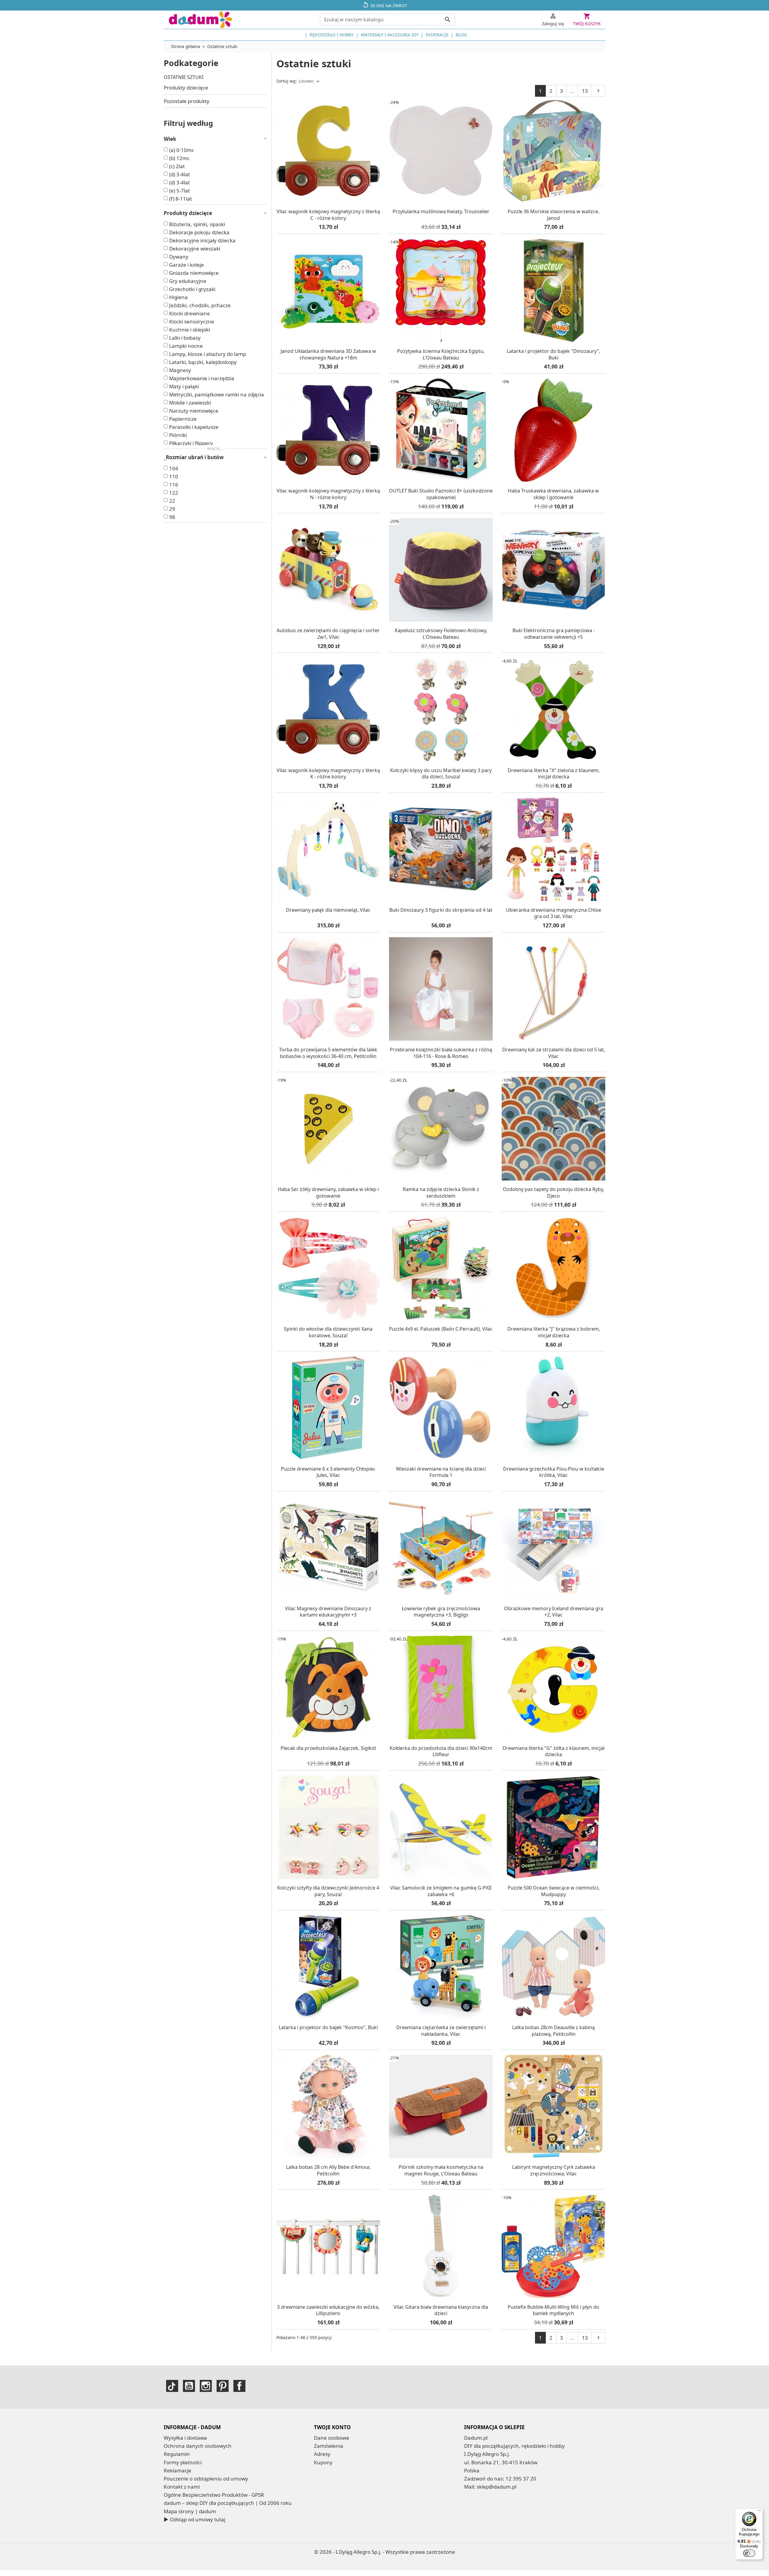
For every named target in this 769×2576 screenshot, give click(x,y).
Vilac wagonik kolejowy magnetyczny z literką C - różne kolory (328, 215)
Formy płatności (183, 2462)
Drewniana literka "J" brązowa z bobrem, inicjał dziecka (554, 1332)
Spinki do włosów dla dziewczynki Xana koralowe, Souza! (328, 1332)
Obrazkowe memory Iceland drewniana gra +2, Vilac (554, 1612)
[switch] (749, 2553)
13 (585, 91)
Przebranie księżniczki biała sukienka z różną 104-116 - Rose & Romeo (441, 1053)
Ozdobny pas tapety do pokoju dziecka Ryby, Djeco (553, 1193)
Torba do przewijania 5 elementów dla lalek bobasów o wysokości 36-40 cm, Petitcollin (328, 1053)
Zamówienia (329, 2446)
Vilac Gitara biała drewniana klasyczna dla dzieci (441, 2310)
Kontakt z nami (182, 2487)
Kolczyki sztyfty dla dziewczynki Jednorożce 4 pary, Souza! (328, 1891)
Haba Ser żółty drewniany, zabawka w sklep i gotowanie (328, 1193)
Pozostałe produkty (187, 101)
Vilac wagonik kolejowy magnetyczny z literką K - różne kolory (328, 774)
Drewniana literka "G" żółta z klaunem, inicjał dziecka (553, 1751)
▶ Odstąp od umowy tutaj (195, 2519)
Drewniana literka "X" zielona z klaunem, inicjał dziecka (554, 774)
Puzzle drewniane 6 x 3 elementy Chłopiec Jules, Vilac (328, 1472)
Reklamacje (178, 2470)
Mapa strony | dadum (190, 2511)
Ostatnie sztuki (184, 77)
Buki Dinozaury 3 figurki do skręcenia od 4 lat (441, 910)
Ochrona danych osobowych (198, 2446)
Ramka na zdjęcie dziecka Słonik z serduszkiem (441, 1193)
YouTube (189, 2386)
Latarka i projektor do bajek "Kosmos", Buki (328, 2027)
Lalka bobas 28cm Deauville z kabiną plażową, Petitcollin (553, 2031)
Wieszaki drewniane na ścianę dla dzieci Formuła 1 (441, 1472)
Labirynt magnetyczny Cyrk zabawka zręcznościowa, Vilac (554, 2170)
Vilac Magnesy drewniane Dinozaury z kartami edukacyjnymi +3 (328, 1612)
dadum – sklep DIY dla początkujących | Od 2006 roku (228, 2503)
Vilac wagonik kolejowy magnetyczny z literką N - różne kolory (328, 494)
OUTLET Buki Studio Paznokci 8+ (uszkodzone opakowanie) (441, 494)
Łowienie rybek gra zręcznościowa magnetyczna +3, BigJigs (441, 1612)
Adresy (322, 2454)
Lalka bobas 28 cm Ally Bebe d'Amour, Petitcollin (328, 2170)
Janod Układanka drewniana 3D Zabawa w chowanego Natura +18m (328, 354)
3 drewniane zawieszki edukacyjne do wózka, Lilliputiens (328, 2310)
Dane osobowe (332, 2438)
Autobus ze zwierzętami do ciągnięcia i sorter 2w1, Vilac (328, 634)
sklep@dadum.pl (497, 2487)
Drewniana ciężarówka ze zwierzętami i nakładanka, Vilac (441, 2031)
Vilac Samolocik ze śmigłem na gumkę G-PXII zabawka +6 (441, 1891)
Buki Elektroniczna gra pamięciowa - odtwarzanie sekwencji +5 (554, 634)
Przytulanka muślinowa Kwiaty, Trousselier (441, 211)
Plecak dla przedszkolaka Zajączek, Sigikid (328, 1748)
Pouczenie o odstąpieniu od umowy (206, 2479)
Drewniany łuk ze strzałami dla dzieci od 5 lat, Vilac (554, 1053)
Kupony (323, 2462)
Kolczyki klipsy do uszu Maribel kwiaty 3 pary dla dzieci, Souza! (441, 774)
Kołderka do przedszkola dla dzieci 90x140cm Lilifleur (441, 1751)
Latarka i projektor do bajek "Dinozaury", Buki (553, 354)
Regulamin (177, 2454)
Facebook (239, 2386)
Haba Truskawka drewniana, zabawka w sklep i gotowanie (553, 494)
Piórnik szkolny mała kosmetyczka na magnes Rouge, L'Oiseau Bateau (441, 2170)
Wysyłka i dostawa (185, 2438)
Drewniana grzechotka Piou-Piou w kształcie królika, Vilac (554, 1472)
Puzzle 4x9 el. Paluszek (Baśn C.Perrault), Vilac (441, 1329)
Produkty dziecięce (186, 88)
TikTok (172, 2386)
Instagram (206, 2386)
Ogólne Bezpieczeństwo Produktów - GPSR (214, 2495)
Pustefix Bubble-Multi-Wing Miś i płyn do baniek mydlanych (553, 2310)
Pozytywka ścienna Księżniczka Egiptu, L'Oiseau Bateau (441, 354)
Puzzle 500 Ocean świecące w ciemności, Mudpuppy (554, 1891)
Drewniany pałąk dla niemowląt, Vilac (328, 910)
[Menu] (759, 2512)
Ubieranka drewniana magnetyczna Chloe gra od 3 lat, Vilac (553, 913)
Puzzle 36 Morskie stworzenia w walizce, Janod (553, 215)
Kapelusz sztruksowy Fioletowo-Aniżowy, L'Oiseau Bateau (441, 634)
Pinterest (223, 2386)
